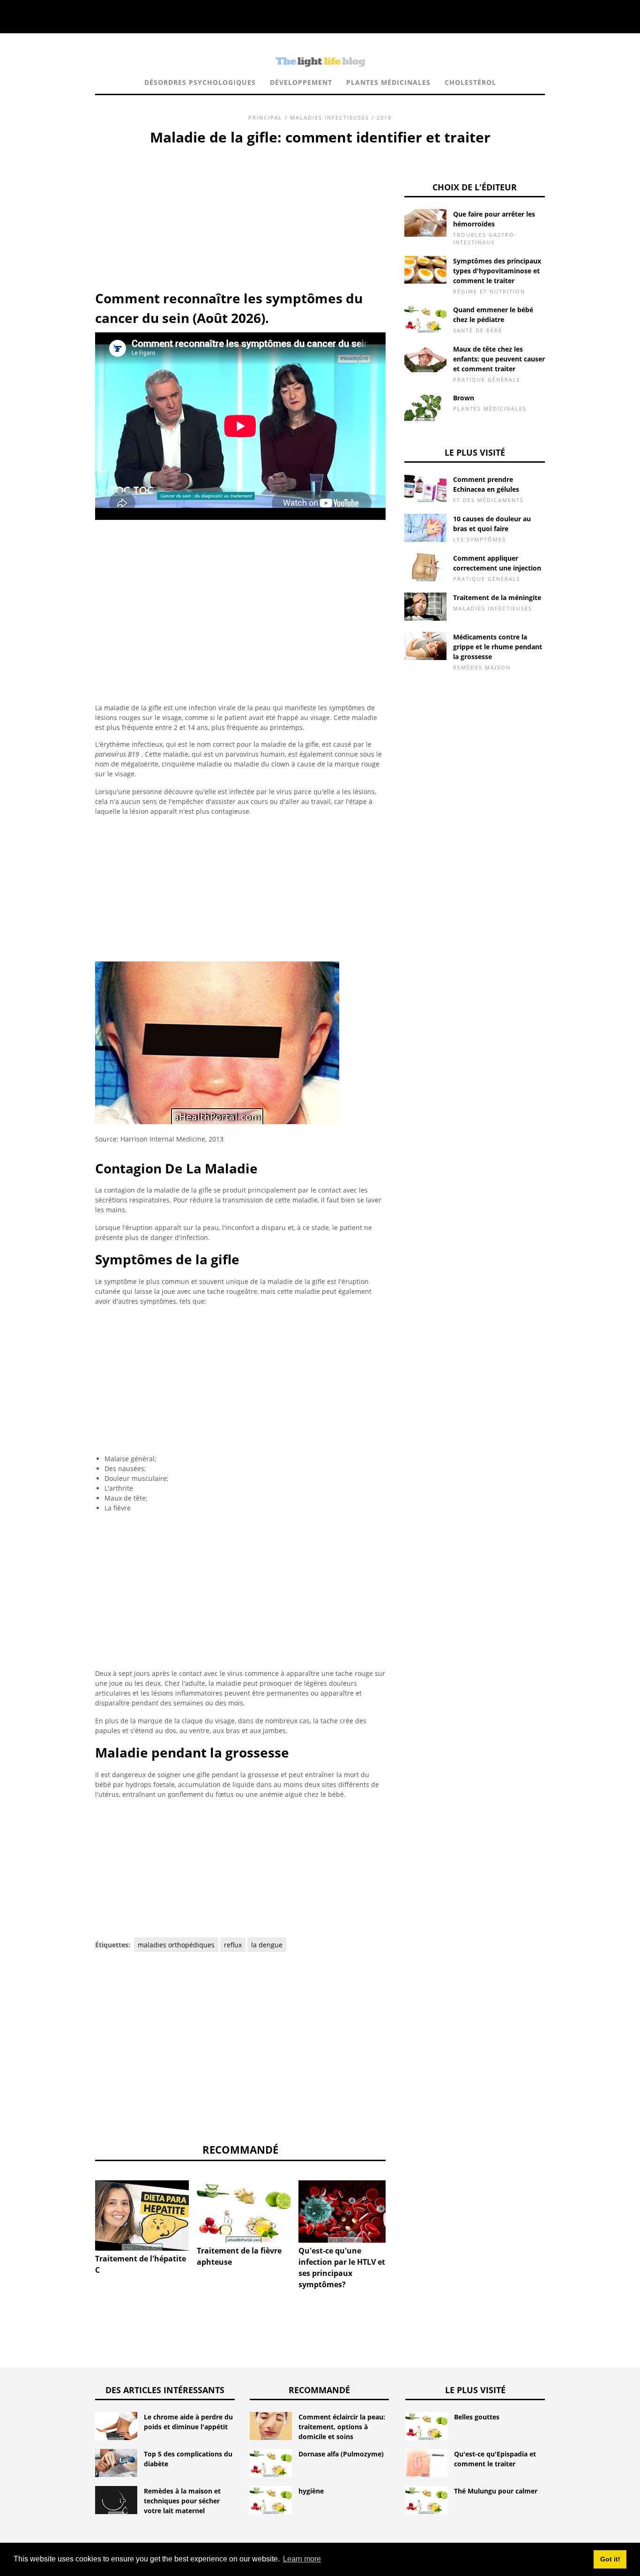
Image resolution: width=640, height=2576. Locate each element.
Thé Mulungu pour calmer (496, 2491)
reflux (233, 1945)
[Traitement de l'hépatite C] (142, 2216)
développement (301, 82)
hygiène (311, 2491)
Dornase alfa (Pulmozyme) (341, 2454)
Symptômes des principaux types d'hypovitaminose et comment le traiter (497, 271)
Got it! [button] (610, 2559)
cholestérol (470, 82)
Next (400, 2207)
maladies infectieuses (330, 117)
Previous (81, 2207)
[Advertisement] (240, 218)
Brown (464, 398)
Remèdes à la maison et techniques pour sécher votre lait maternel (182, 2501)
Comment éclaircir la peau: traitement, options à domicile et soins (342, 2427)
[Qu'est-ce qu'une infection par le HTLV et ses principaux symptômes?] (345, 2212)
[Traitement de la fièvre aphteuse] (244, 2212)
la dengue (267, 1945)
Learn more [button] (302, 2559)
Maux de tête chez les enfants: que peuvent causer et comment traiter (499, 359)
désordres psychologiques (200, 82)
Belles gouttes (477, 2417)
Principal (265, 117)
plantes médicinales (388, 82)
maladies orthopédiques (176, 1945)
